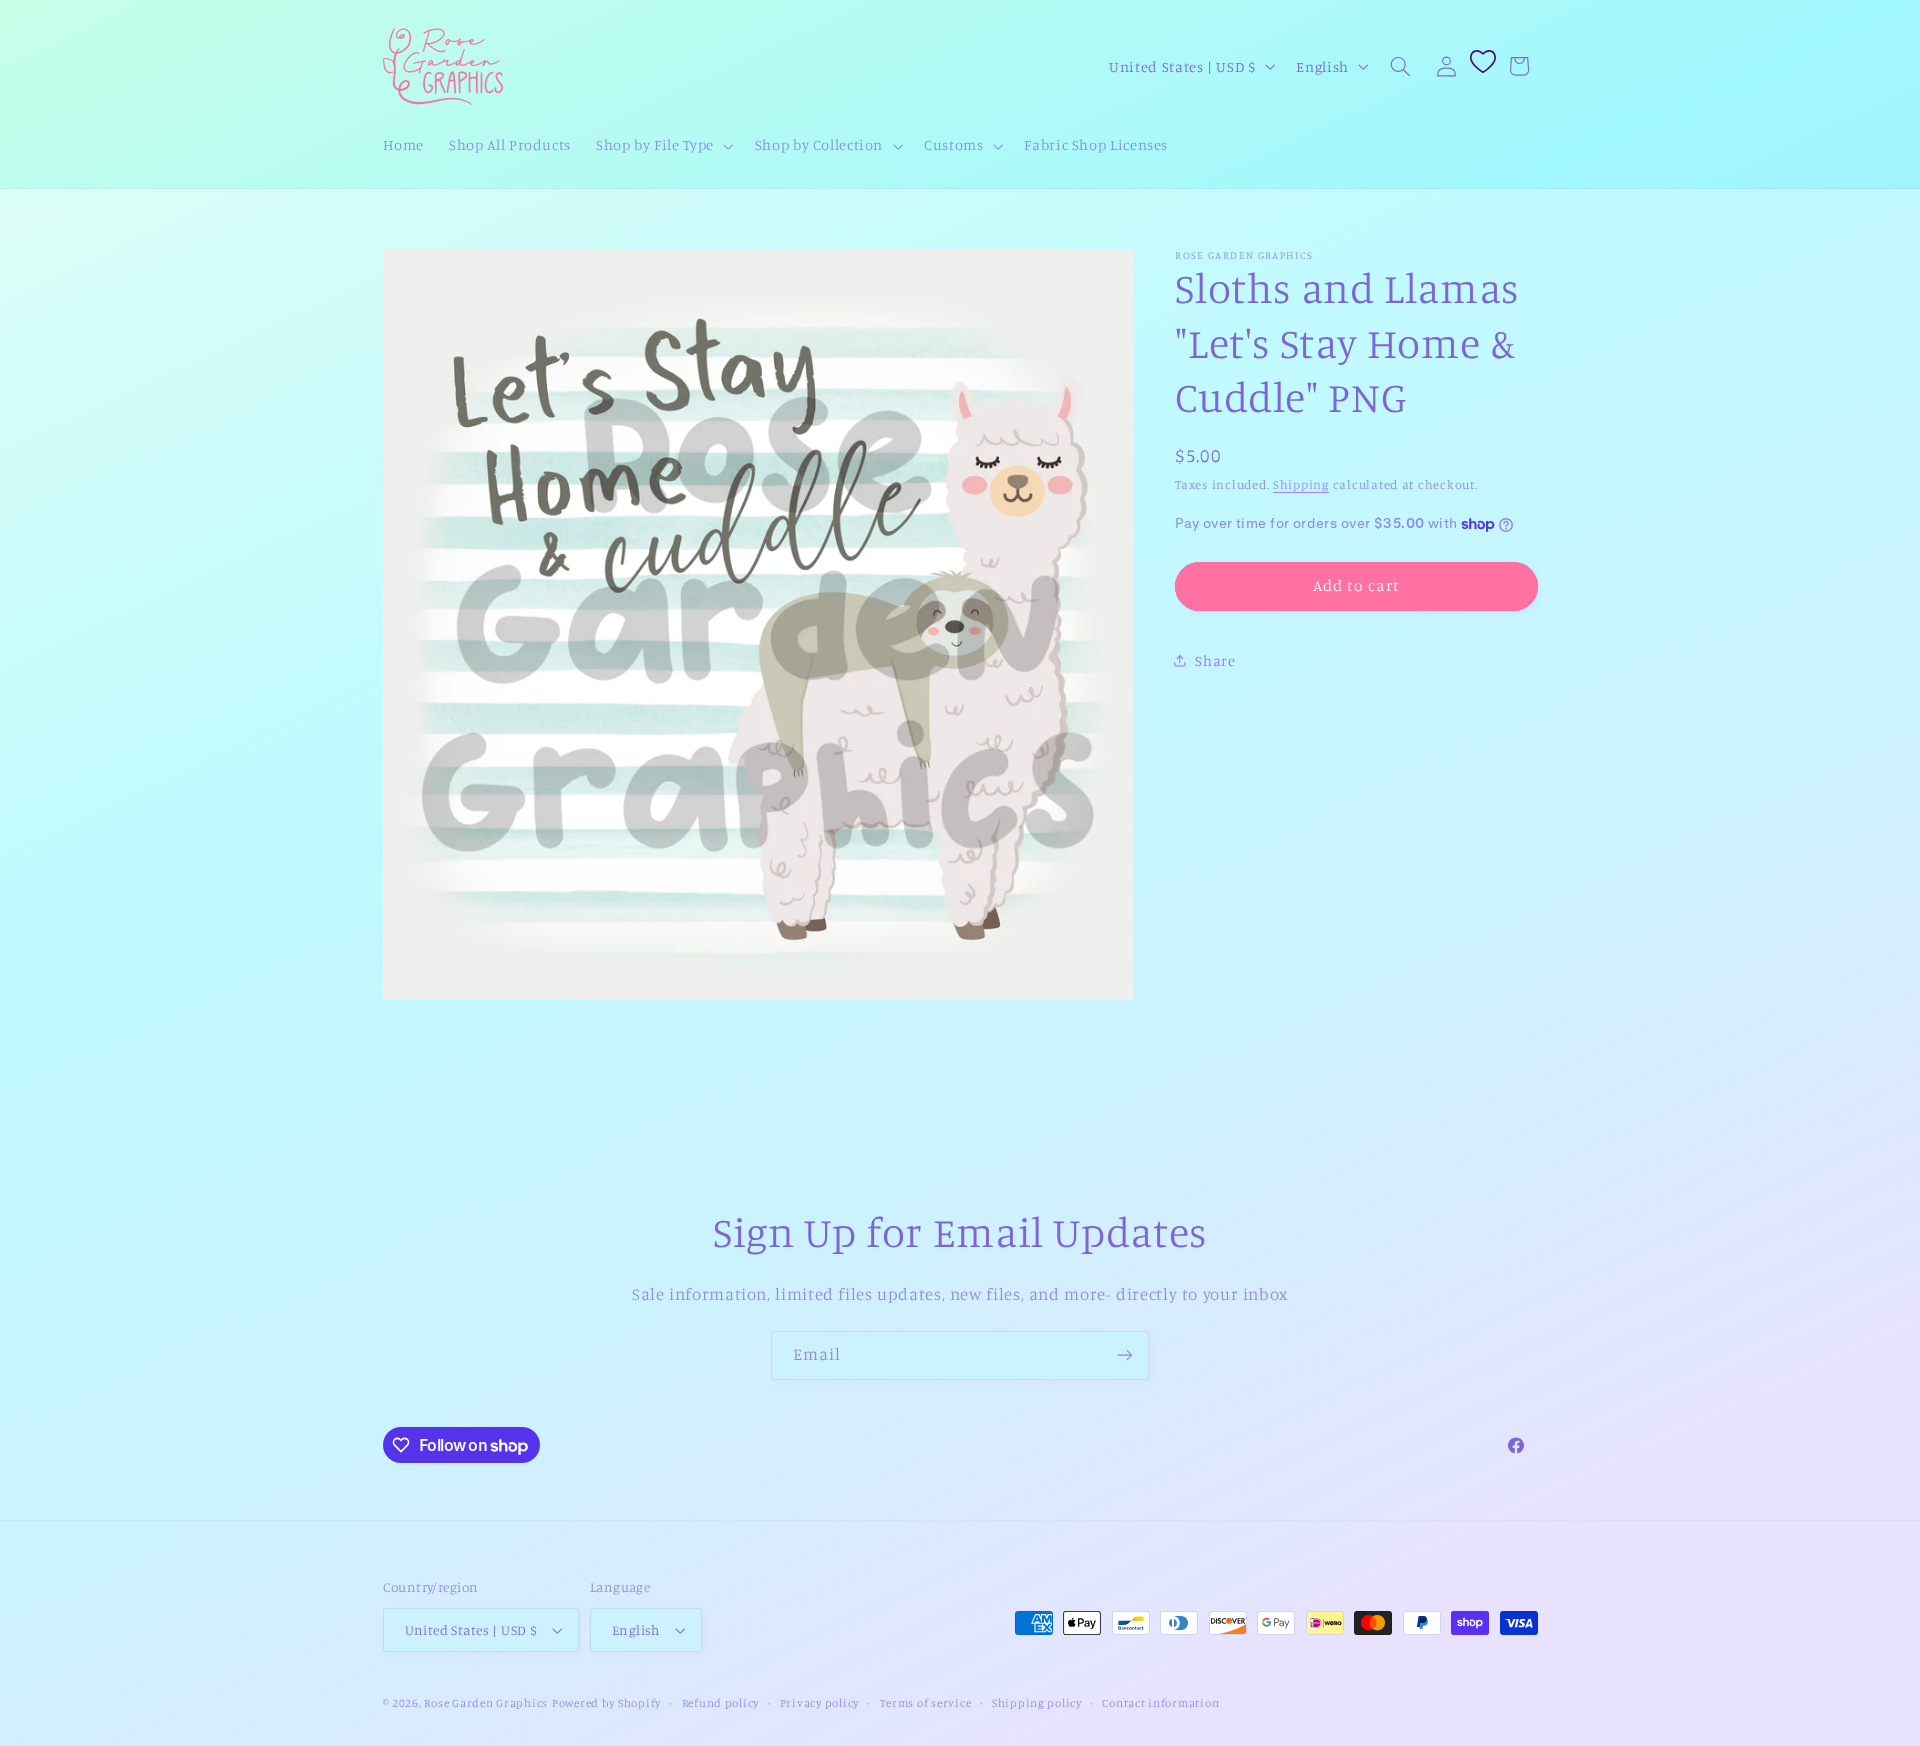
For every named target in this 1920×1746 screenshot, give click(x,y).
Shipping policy (1037, 1703)
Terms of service (926, 1703)
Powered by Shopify (606, 1703)
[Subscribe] (1125, 1355)
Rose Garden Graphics (486, 1703)
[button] (663, 146)
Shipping (1301, 484)
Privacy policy (819, 1703)
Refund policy (721, 1703)
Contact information (1160, 1703)
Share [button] (1215, 660)
